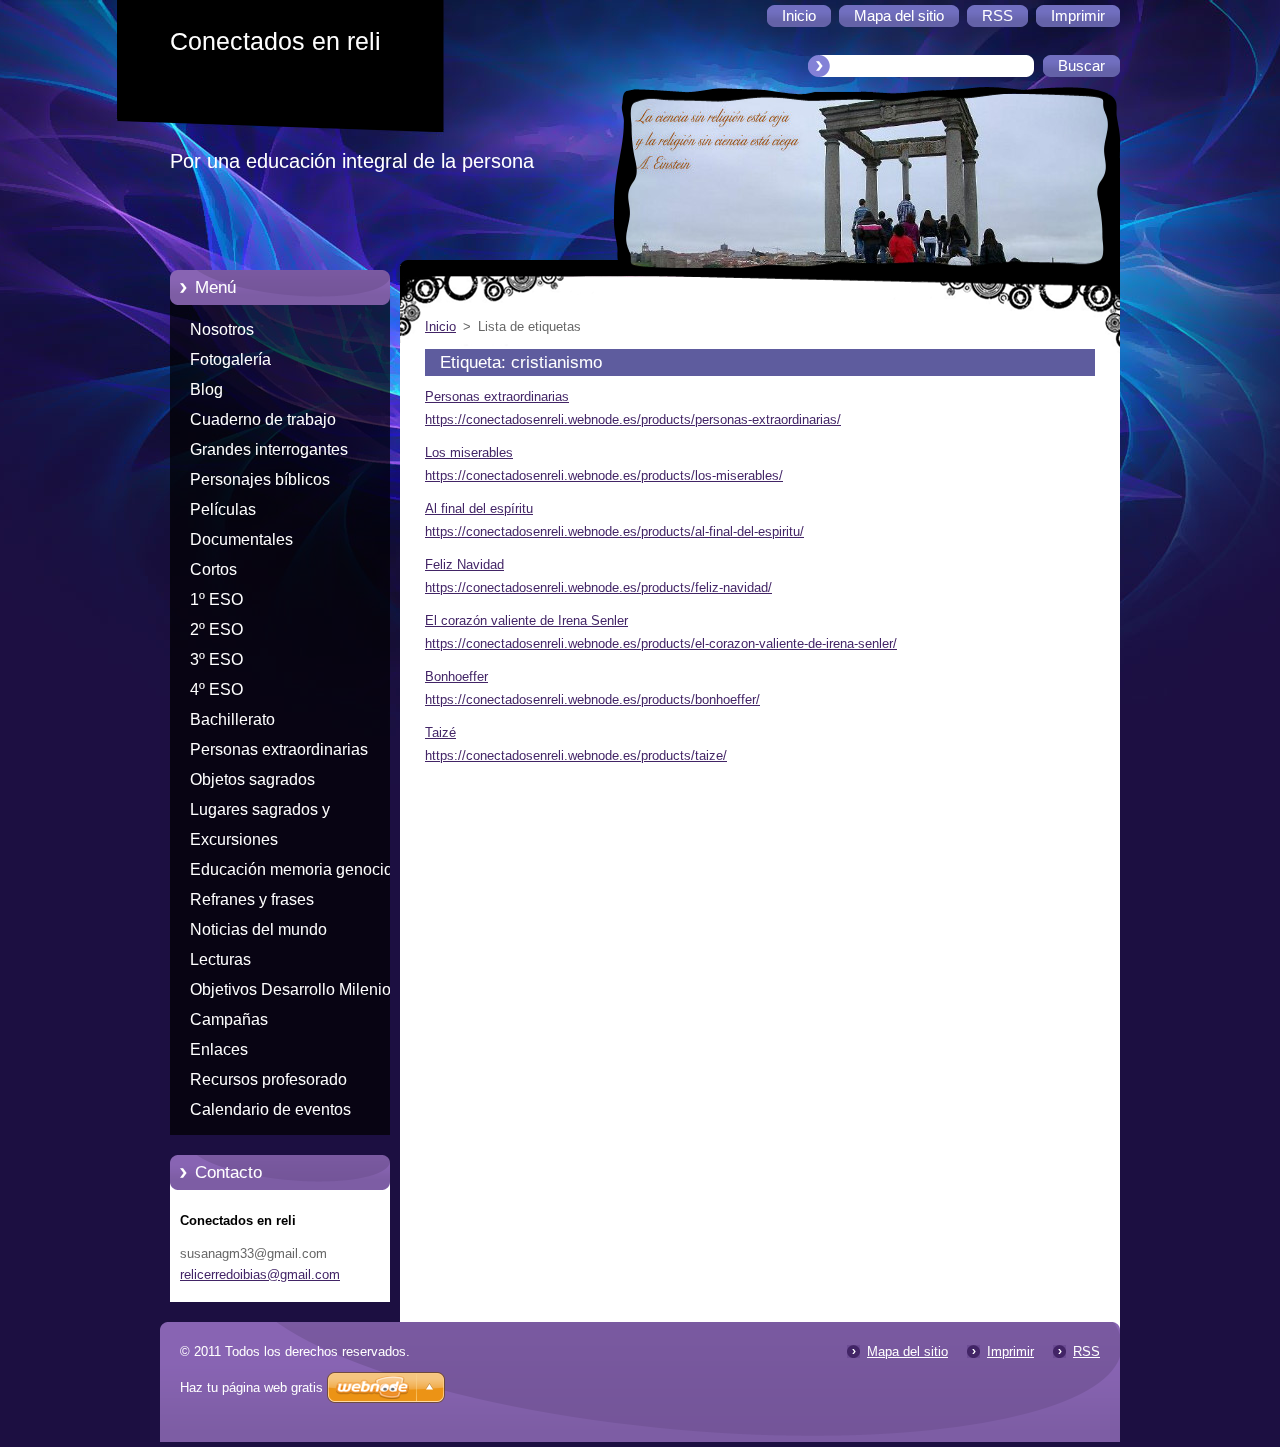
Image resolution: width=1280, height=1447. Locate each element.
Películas (223, 509)
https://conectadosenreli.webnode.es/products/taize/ (576, 755)
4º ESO (216, 689)
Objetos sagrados (252, 779)
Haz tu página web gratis (251, 1387)
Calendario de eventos (270, 1109)
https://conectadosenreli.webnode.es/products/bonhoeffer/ (592, 699)
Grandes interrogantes (269, 449)
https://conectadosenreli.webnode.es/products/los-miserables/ (604, 475)
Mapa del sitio (907, 1351)
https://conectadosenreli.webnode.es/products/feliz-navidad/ (598, 587)
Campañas (229, 1019)
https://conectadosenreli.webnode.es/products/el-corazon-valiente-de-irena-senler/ (661, 643)
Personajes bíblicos (260, 479)
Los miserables (469, 452)
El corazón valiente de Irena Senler (526, 620)
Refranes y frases (252, 899)
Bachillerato (232, 719)
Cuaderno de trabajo (263, 419)
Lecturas (220, 959)
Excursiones (234, 839)
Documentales (241, 539)
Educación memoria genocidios (302, 869)
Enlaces (219, 1049)
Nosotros (222, 329)
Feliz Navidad (464, 564)
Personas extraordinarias (279, 749)
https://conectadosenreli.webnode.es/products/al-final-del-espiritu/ (614, 531)
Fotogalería (230, 359)
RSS (1086, 1351)
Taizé (440, 732)
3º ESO (216, 659)
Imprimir (1010, 1351)
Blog (206, 389)
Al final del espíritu (479, 508)
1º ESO (216, 599)
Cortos (213, 569)
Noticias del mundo (258, 929)
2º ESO (216, 629)
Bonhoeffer (456, 676)
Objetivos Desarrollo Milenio (290, 989)
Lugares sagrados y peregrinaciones (260, 813)
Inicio (440, 326)
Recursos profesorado (268, 1079)
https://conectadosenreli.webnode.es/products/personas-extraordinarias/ (633, 419)
